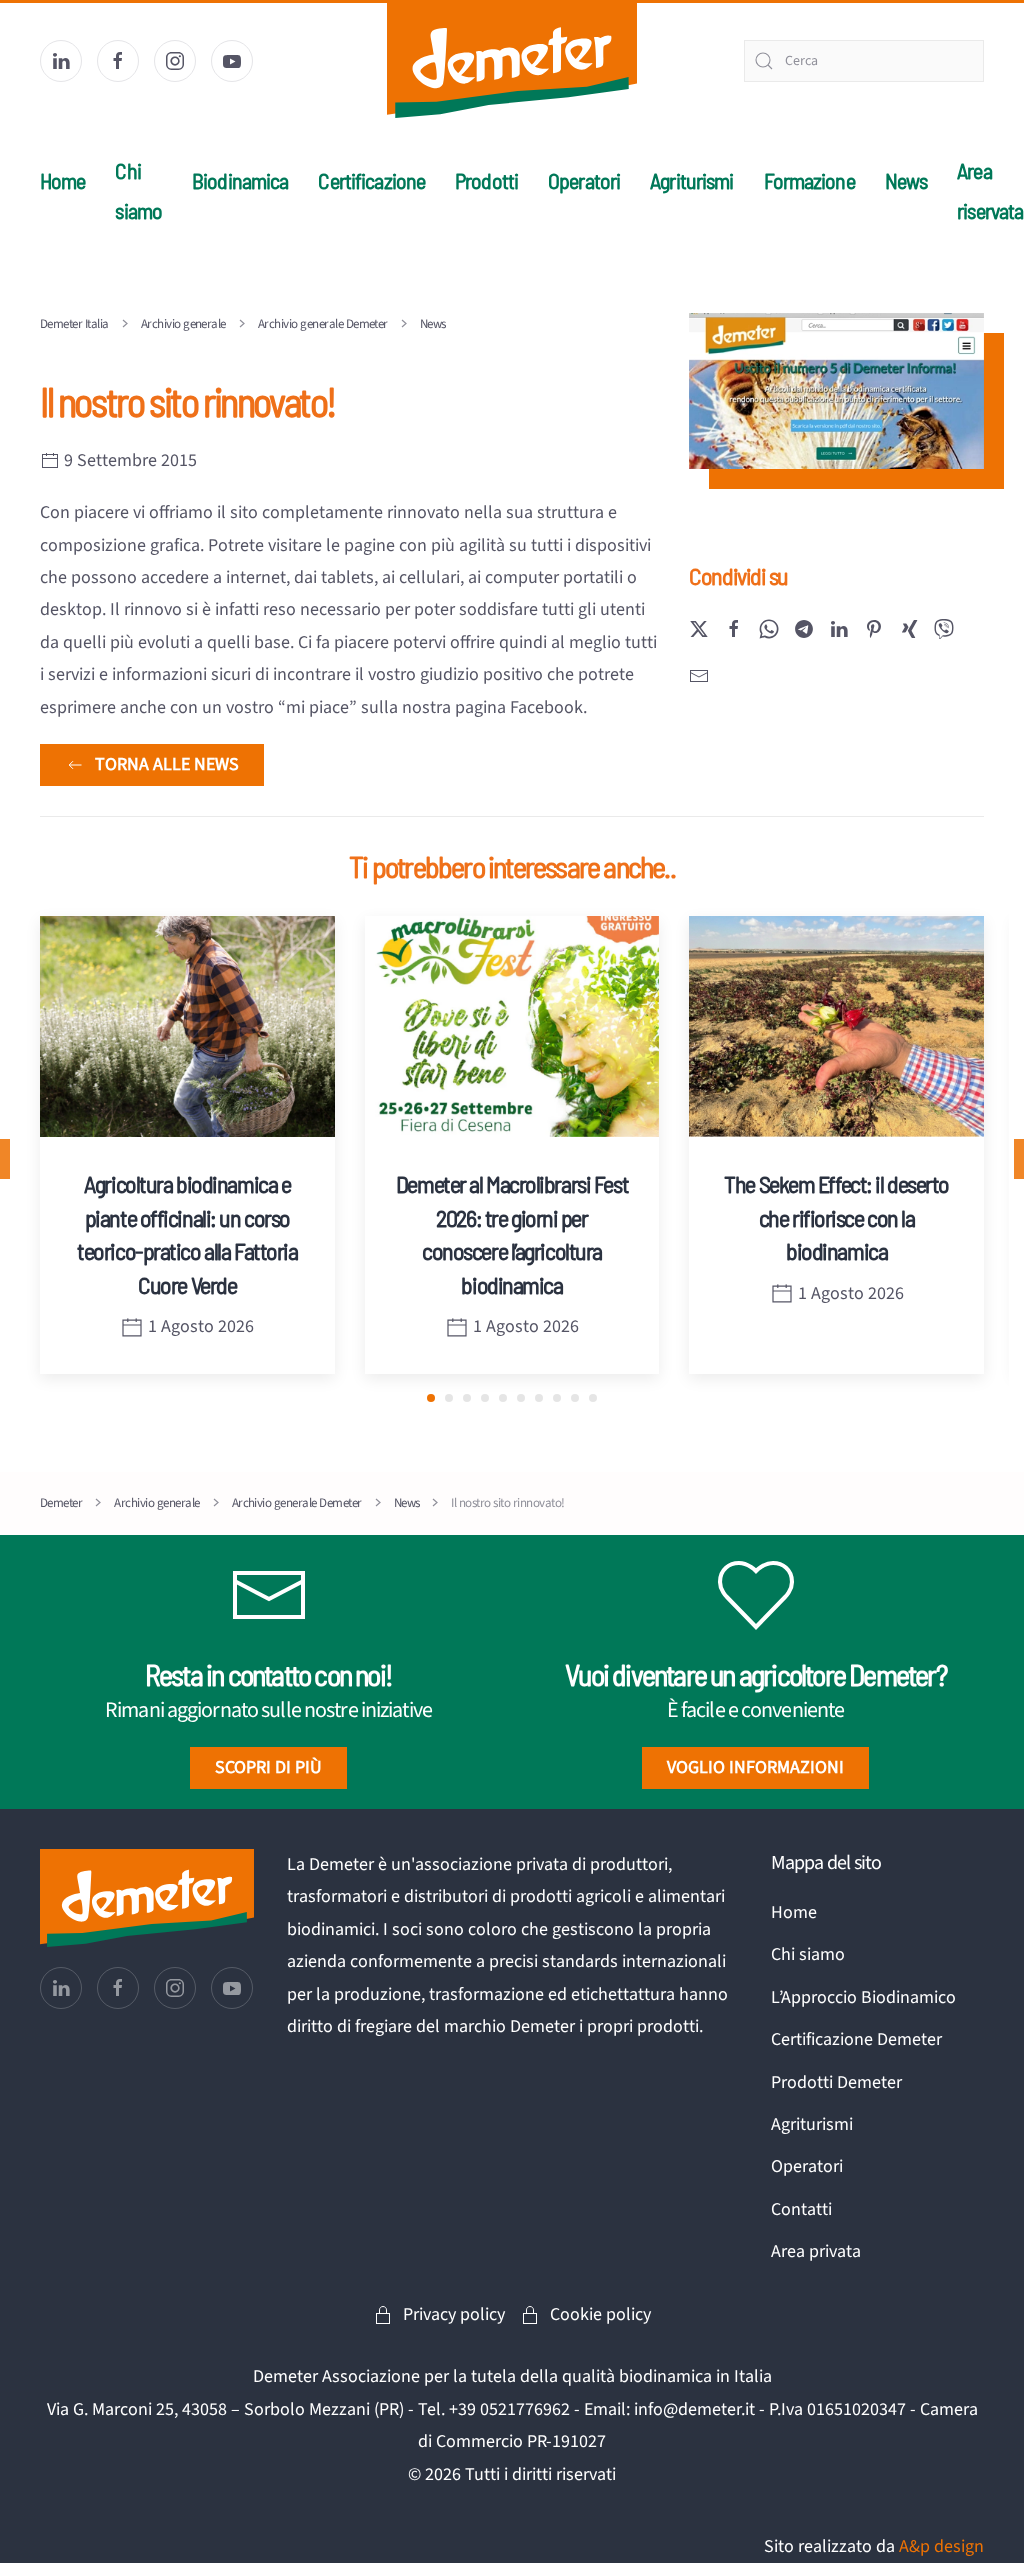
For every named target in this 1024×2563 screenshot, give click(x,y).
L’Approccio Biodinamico (863, 1997)
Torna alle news (167, 764)
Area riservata (990, 190)
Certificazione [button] (371, 180)
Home (62, 180)
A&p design (941, 2546)
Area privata (816, 2251)
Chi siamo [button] (138, 190)
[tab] (431, 1398)
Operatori (584, 180)
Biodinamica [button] (240, 180)
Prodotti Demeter (836, 2082)
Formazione (809, 180)
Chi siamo (808, 1954)
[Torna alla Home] (512, 60)
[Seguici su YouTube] (232, 61)
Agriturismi (691, 180)
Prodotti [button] (486, 180)
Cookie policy (600, 2314)
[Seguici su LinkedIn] (61, 61)
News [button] (906, 180)
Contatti (801, 2209)
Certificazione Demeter (856, 2039)
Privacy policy (454, 2314)
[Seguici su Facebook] (118, 61)
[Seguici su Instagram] (175, 61)
